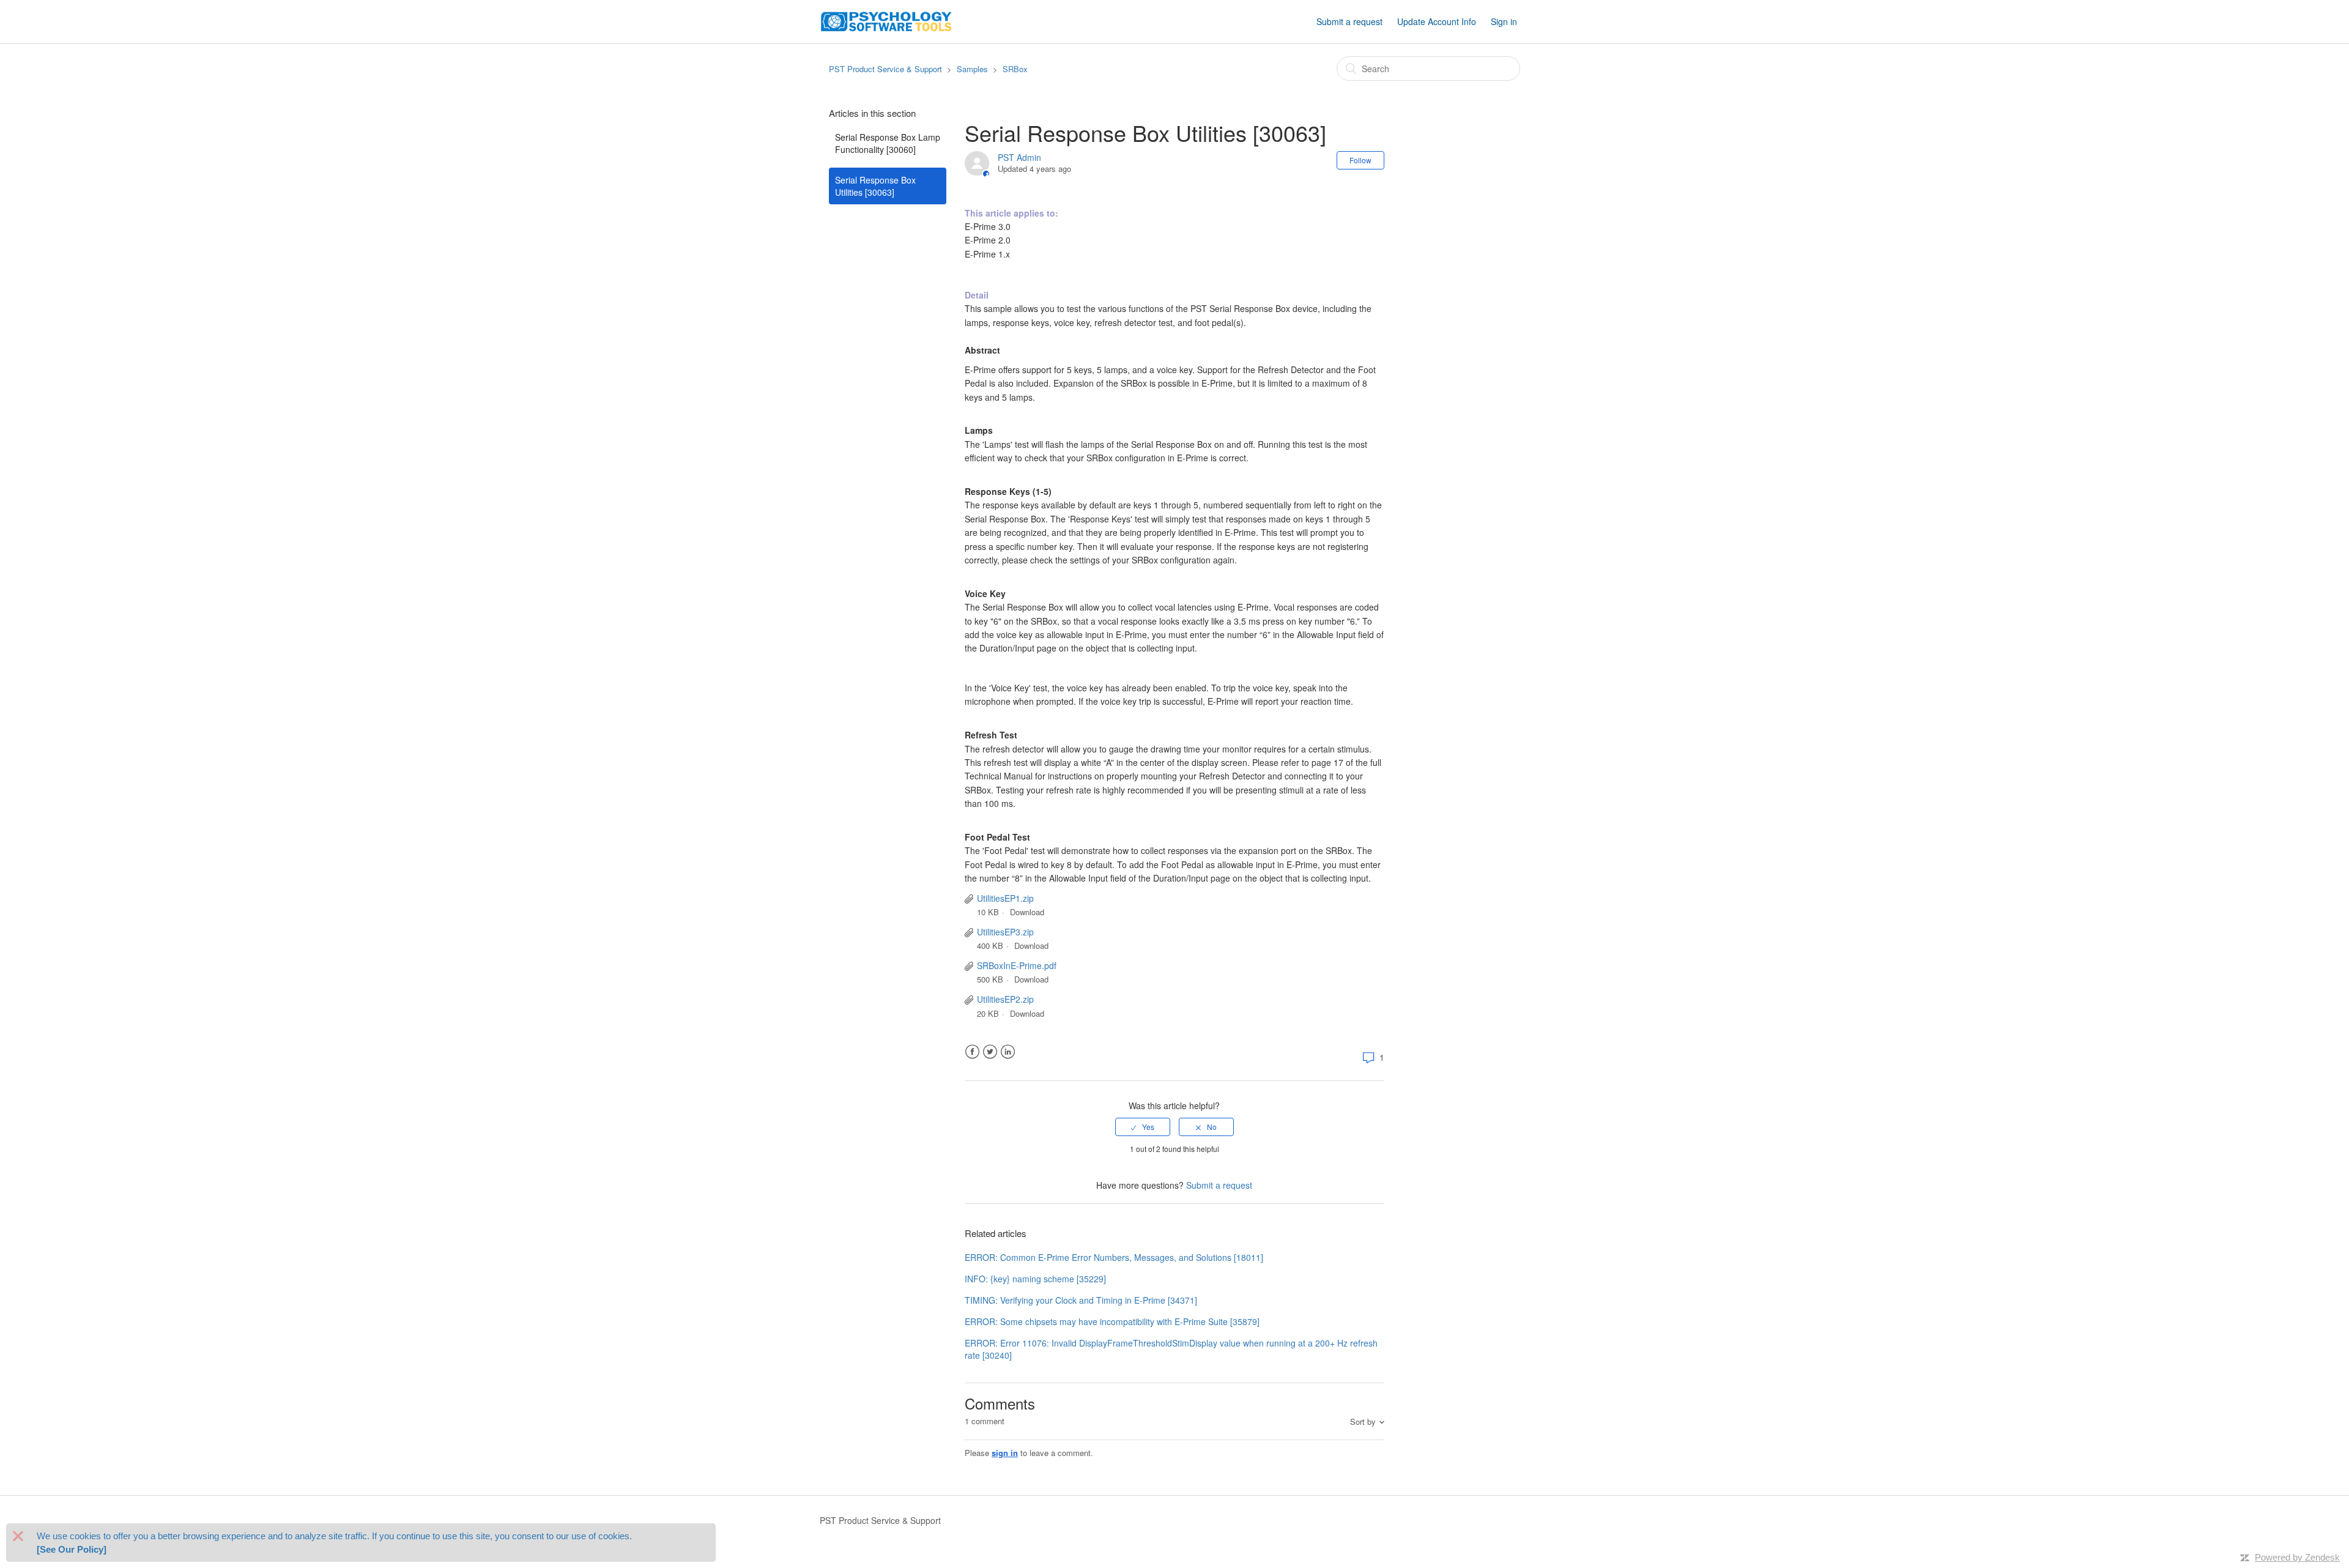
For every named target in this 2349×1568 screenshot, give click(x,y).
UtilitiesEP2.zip (1005, 999)
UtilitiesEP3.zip (1005, 932)
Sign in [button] (1504, 21)
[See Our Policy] (72, 1549)
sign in (1005, 1453)
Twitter (990, 1052)
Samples (972, 69)
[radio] (1143, 1127)
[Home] (886, 20)
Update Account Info (1437, 21)
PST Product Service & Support (885, 69)
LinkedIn (1008, 1052)
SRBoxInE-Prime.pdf (1017, 965)
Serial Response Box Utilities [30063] (875, 186)
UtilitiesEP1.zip (1005, 898)
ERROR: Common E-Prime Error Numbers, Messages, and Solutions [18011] (1114, 1257)
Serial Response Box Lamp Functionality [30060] (888, 143)
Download (1027, 912)
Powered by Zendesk (2297, 1557)
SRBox (1015, 69)
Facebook (972, 1052)
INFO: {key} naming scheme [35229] (1035, 1279)
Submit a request (1349, 21)
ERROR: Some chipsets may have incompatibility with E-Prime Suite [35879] (1112, 1321)
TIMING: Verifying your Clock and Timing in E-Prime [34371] (1081, 1300)
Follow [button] (1360, 160)
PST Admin (1019, 157)
